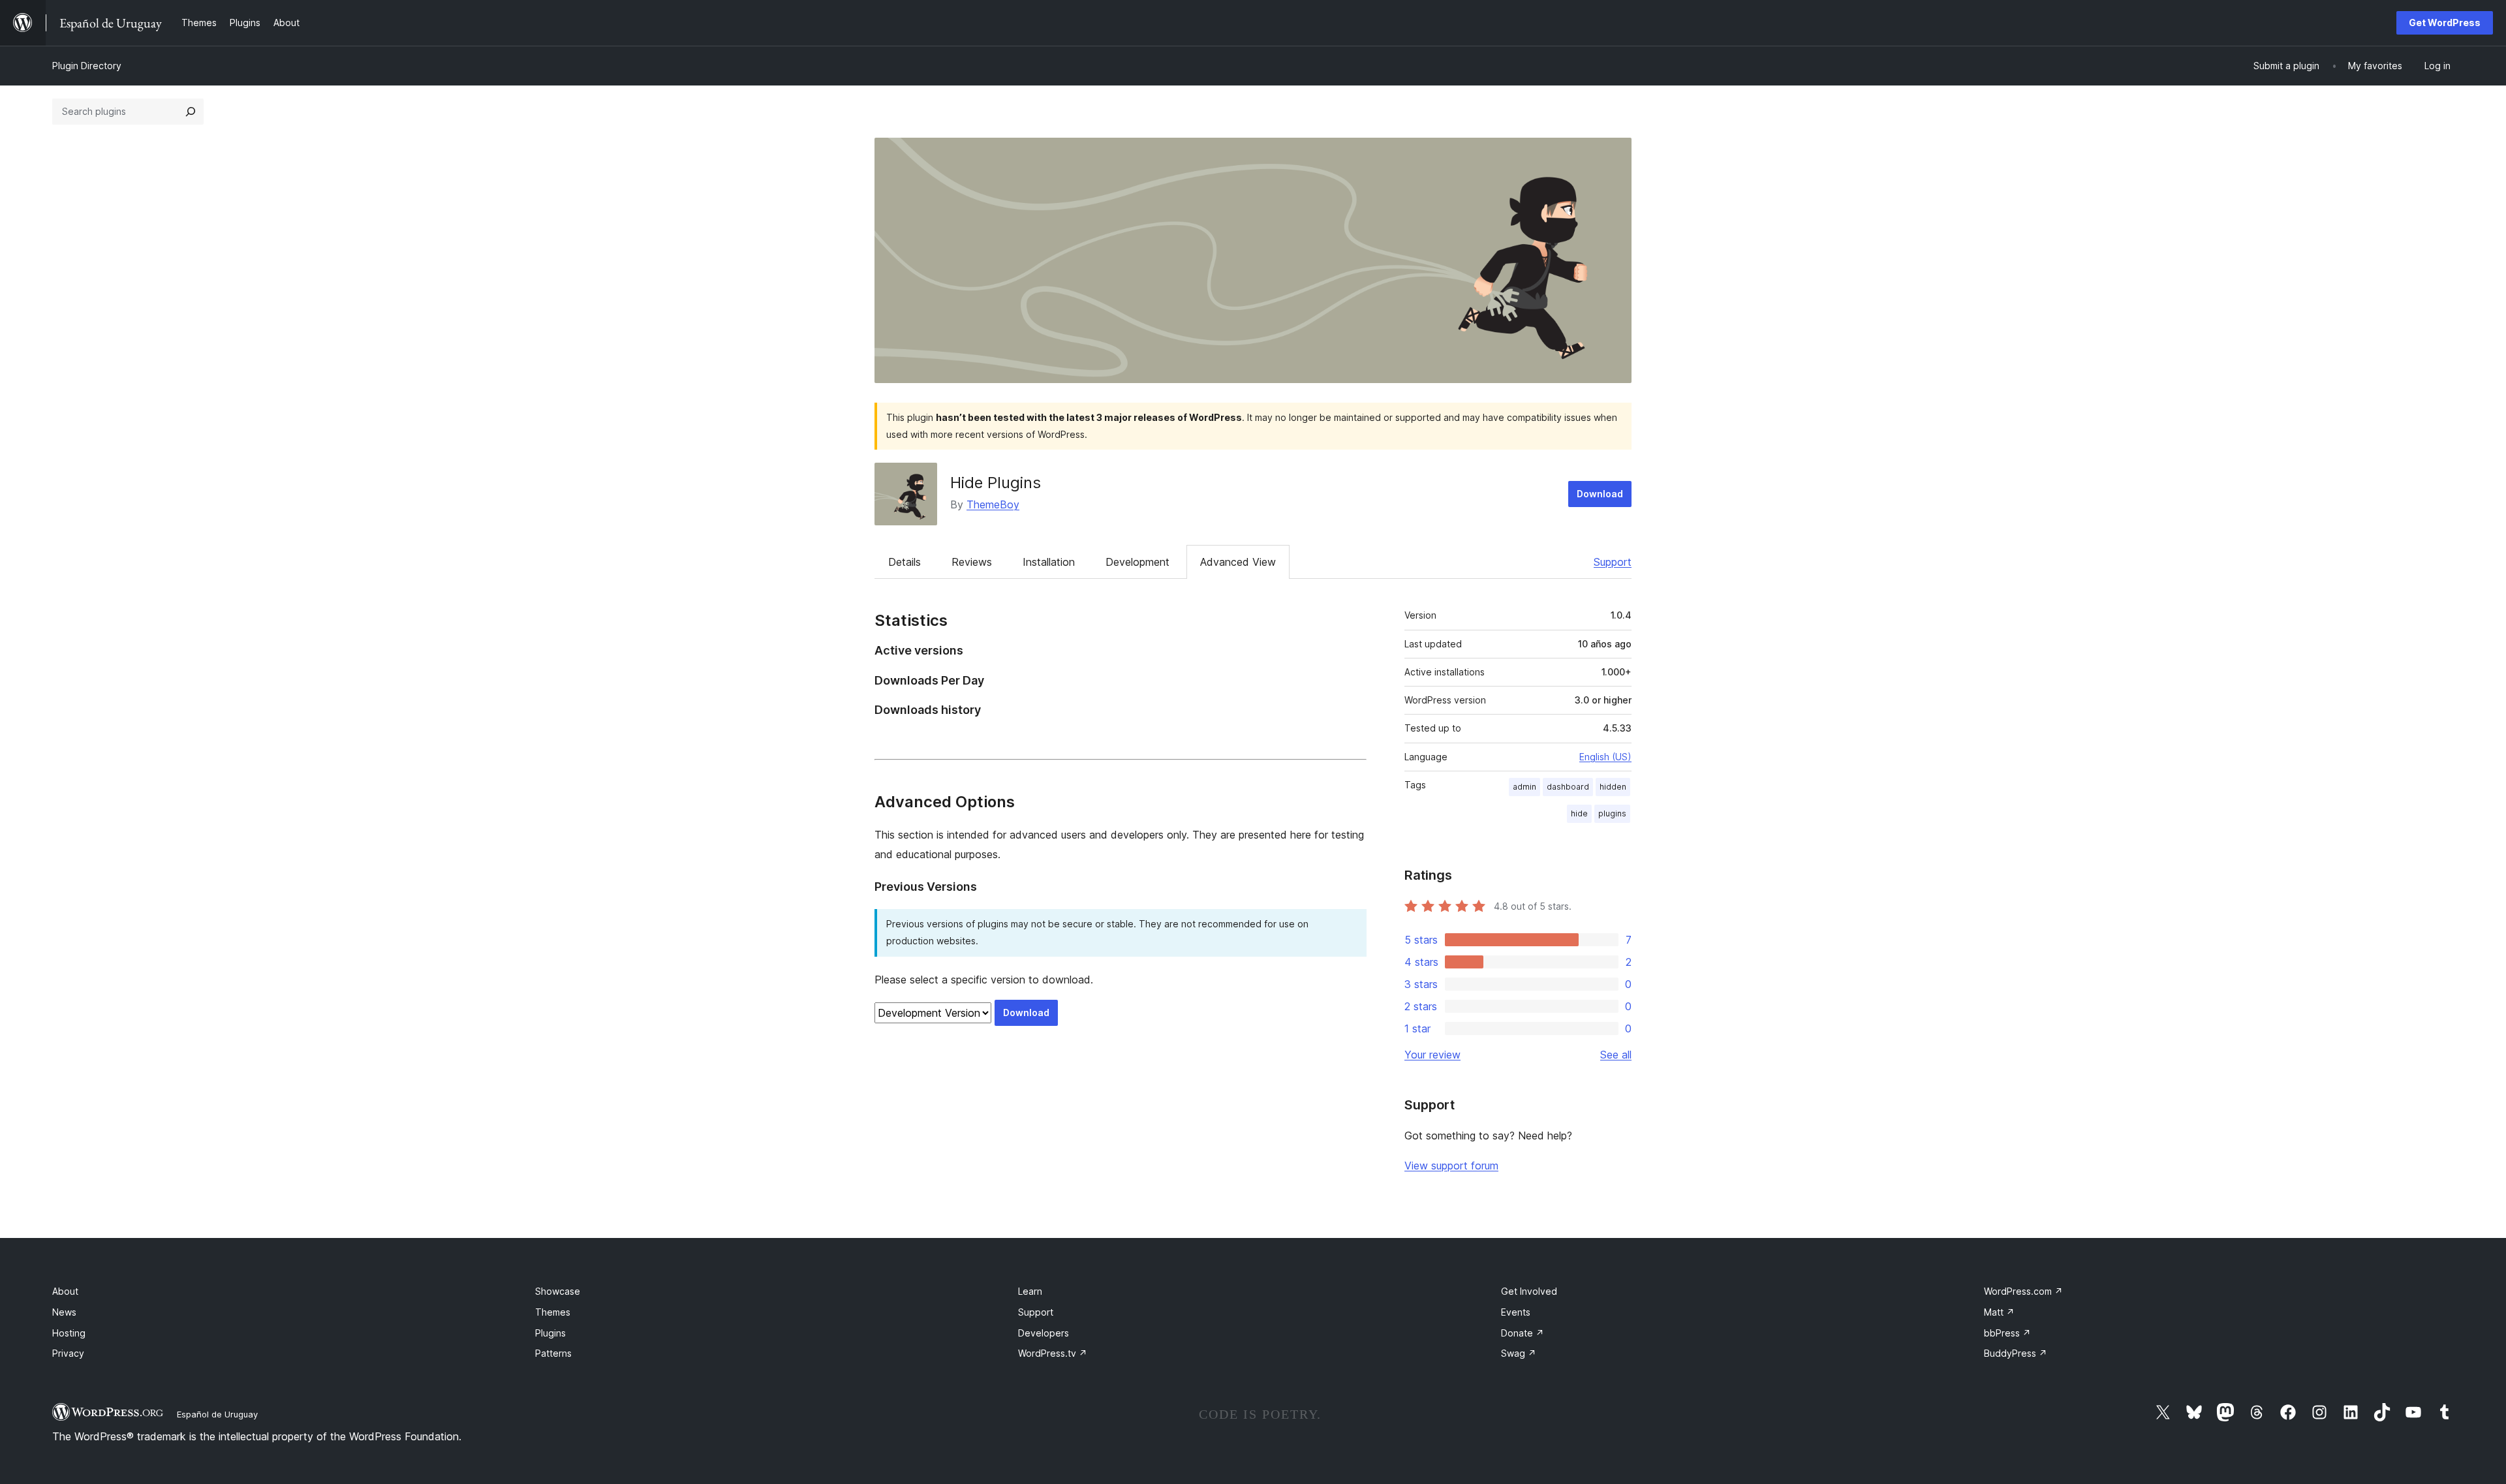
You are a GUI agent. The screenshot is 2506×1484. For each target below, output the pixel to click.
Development (1137, 562)
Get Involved (1529, 1291)
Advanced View (1238, 562)
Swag (1519, 1353)
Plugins (550, 1333)
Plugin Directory (87, 66)
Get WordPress (2445, 23)
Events (1516, 1312)
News (64, 1312)
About (65, 1291)
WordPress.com (2023, 1291)
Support (1613, 562)
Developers (1044, 1333)
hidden (1613, 787)
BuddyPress (2016, 1353)
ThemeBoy (993, 504)
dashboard (1568, 787)
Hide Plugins (996, 483)
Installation (1049, 562)
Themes (553, 1312)
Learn (1030, 1291)
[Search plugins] (191, 112)
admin (1524, 787)
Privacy (68, 1353)
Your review (1432, 1055)
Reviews (972, 562)
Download (1600, 494)
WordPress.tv (1053, 1353)
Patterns (553, 1353)
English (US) (1605, 757)
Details (905, 562)
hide (1579, 813)
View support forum (1451, 1166)
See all (1616, 1055)
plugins (1612, 813)
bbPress (2007, 1333)
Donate (1523, 1333)
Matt (1999, 1312)
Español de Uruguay (217, 1414)
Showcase (558, 1291)
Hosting (69, 1333)
